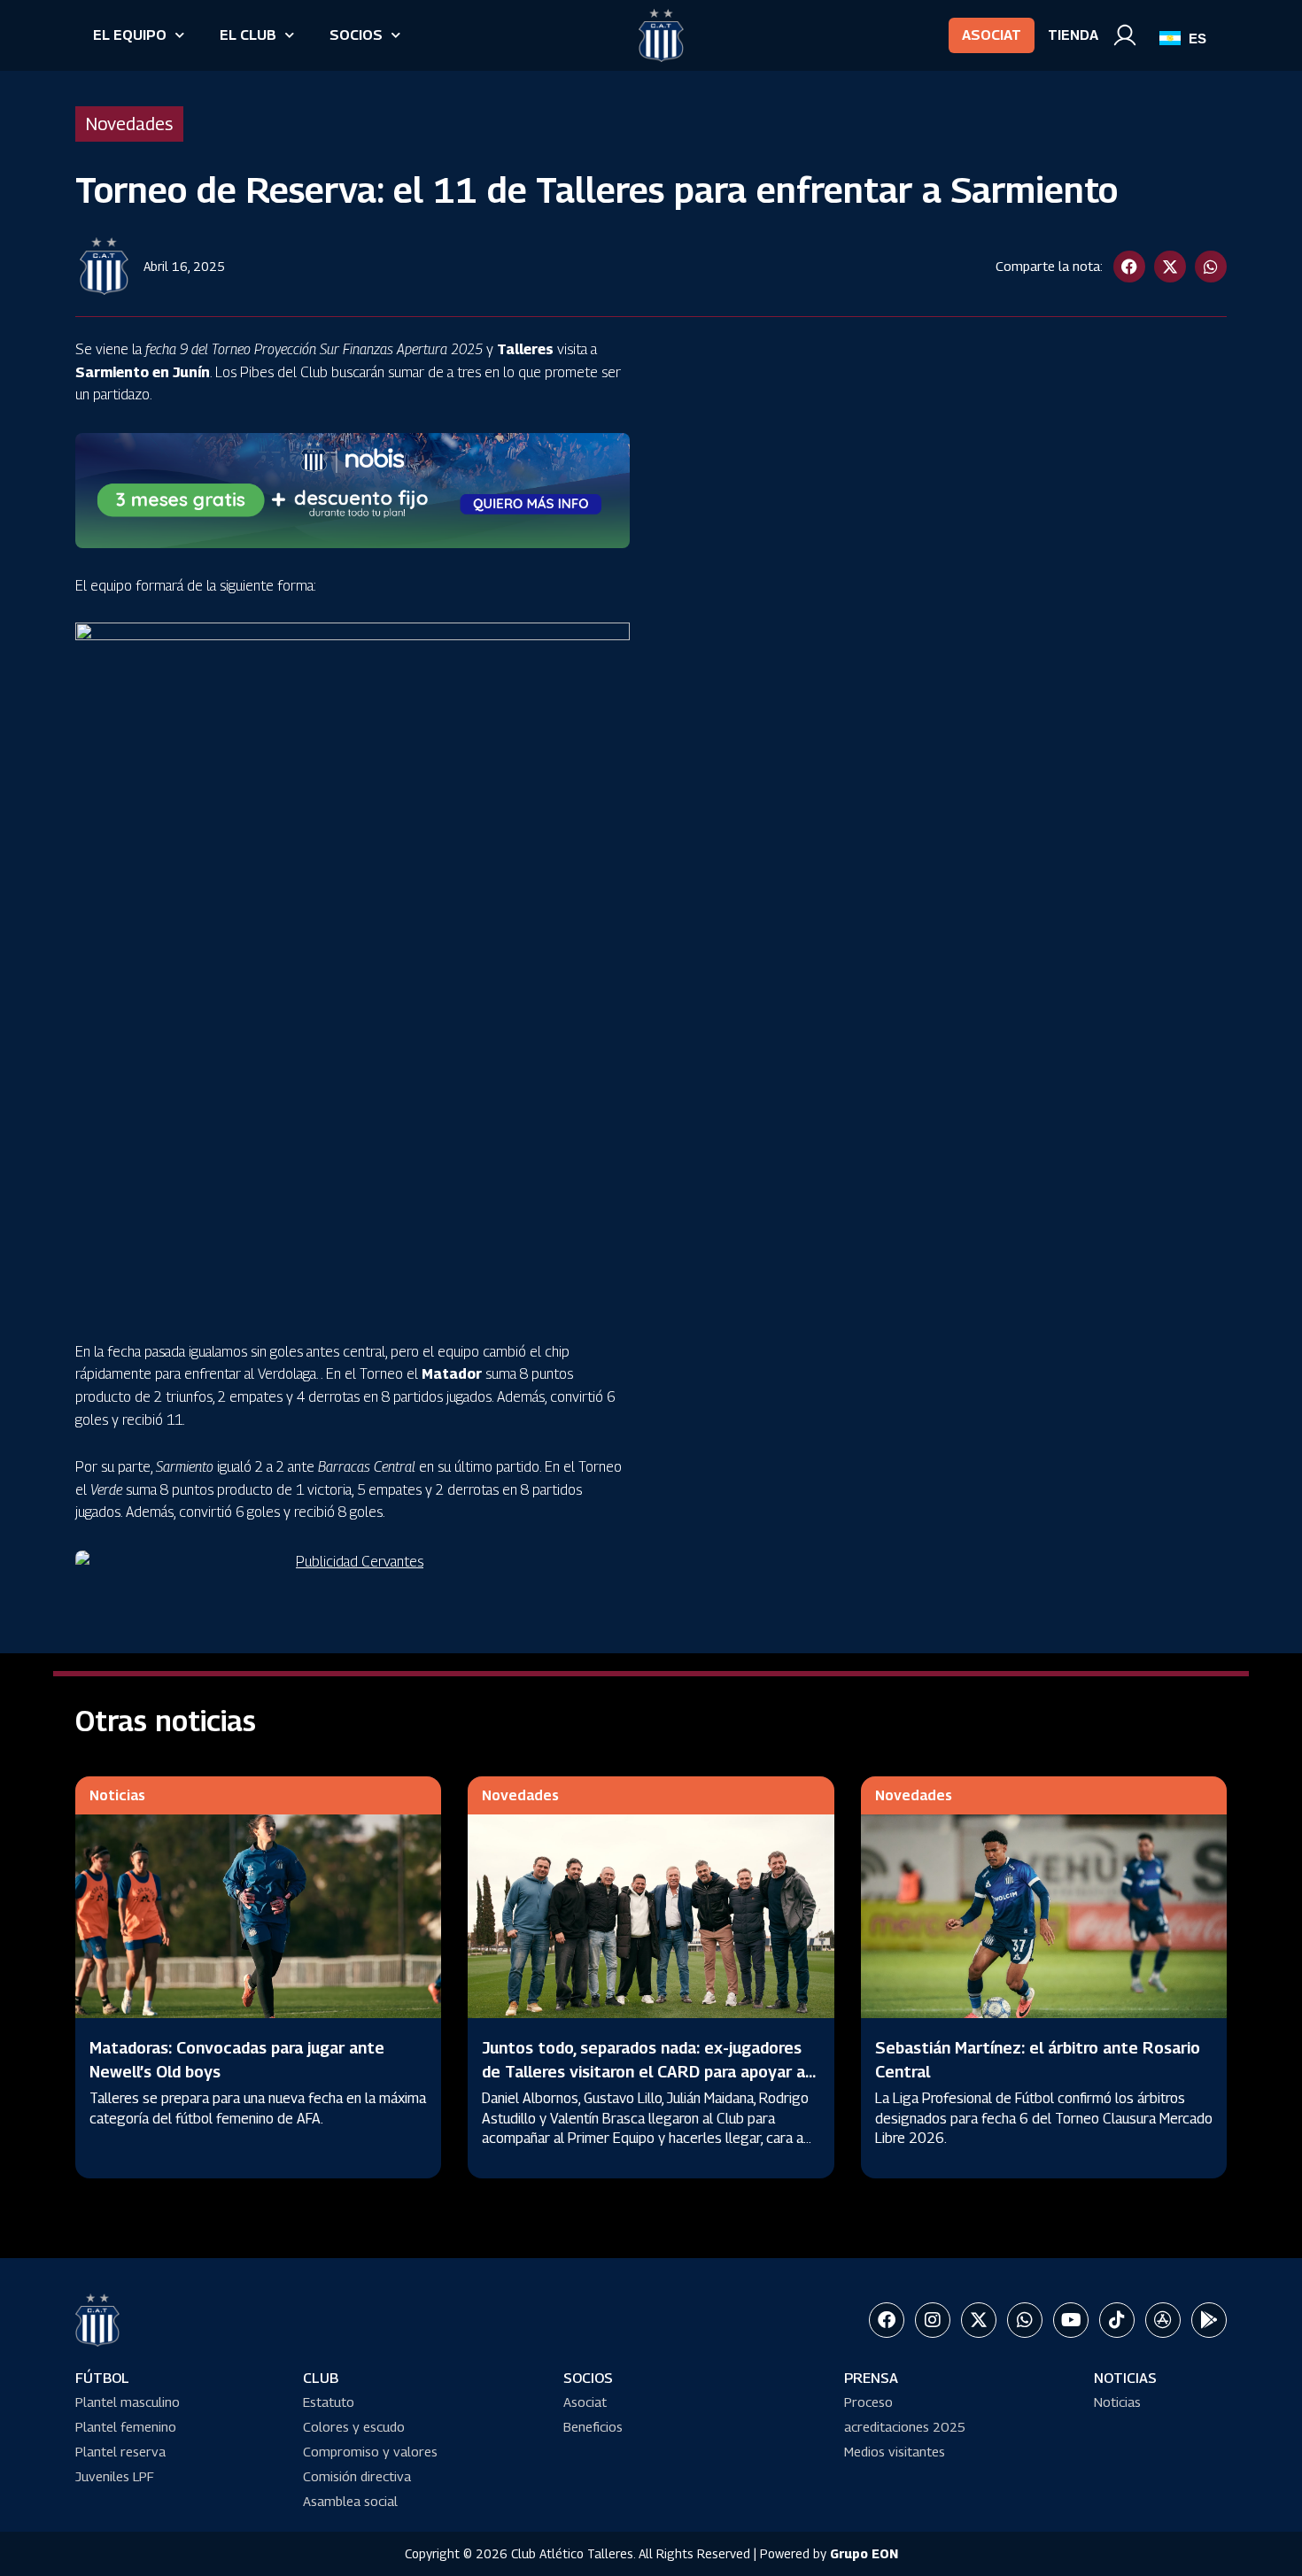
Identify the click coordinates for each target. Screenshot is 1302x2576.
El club (248, 35)
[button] (1129, 267)
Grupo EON (864, 2553)
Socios (356, 35)
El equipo (130, 35)
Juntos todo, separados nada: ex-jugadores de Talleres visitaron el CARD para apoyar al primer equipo (646, 2072)
